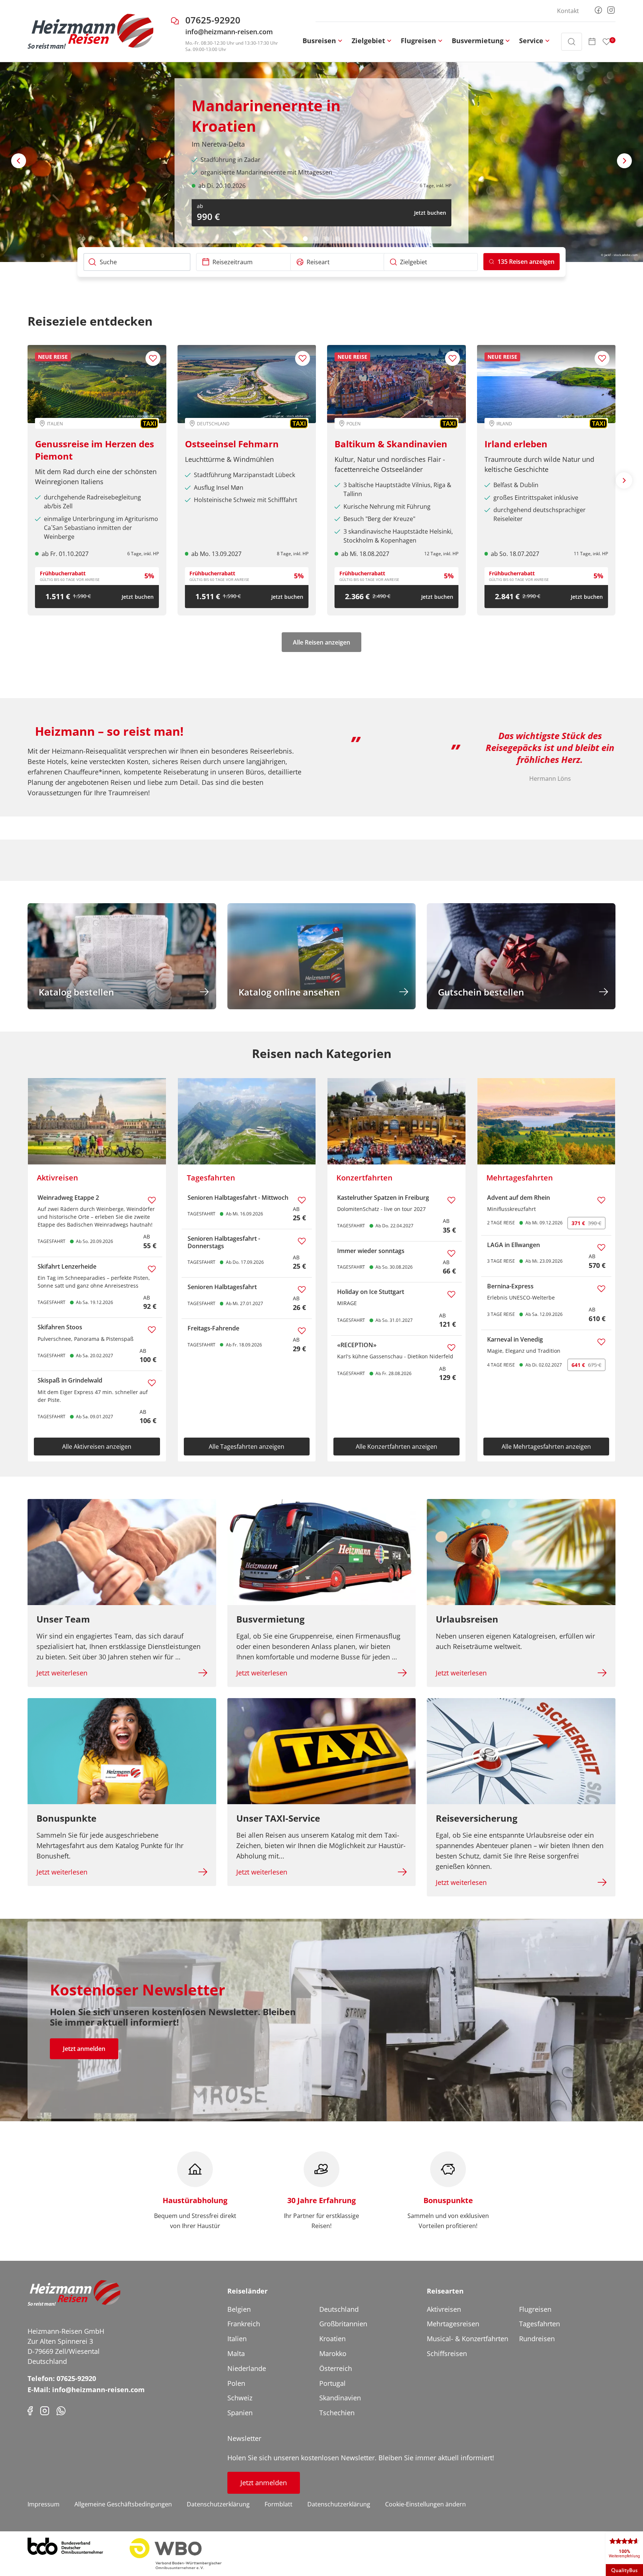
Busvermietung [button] (478, 41)
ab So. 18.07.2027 (515, 554)
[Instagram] (611, 9)
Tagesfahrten (540, 2324)
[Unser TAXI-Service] (322, 1751)
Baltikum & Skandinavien (391, 444)
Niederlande (247, 2368)
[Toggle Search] (572, 42)
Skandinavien (340, 2398)
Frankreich (244, 2324)
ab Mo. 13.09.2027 (216, 554)
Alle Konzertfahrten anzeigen (396, 1447)
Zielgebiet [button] (368, 41)
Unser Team (63, 1619)
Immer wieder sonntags (371, 1251)
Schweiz (240, 2398)
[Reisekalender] (592, 42)
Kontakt (568, 11)
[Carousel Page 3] (327, 239)
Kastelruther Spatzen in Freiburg (383, 1198)
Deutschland (339, 2309)
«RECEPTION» (357, 1345)
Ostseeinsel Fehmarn (232, 444)
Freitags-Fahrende (213, 1328)
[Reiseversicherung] (521, 1751)
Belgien (239, 2309)
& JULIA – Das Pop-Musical (287, 110)
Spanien (240, 2413)
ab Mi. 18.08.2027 (365, 554)
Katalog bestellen (76, 992)
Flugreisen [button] (418, 41)
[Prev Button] (19, 161)
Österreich (336, 2368)
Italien (237, 2339)
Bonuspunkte (66, 1818)
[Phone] (61, 2410)
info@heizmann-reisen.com (229, 32)
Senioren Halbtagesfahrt (222, 1287)
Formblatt (279, 2504)
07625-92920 (213, 20)
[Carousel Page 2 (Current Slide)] (316, 239)
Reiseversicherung (477, 1818)
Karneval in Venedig (515, 1339)
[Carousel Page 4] (338, 239)
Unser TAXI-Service (278, 1818)
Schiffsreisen (447, 2353)
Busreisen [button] (319, 41)
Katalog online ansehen (289, 992)
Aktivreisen (444, 2309)
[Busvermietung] (322, 1552)
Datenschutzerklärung (218, 2504)
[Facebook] (598, 9)
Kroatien (332, 2339)
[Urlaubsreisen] (521, 1552)
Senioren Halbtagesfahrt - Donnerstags (224, 1242)
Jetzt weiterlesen (62, 1673)
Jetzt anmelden (84, 2049)
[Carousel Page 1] (305, 239)
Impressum (44, 2504)
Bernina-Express (510, 1286)
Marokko (333, 2353)
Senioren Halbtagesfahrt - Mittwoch (238, 1198)
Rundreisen (537, 2339)
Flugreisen (535, 2309)
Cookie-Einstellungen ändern (426, 2504)
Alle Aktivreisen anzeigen (97, 1447)
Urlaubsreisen (467, 1619)
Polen (236, 2383)
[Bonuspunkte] (122, 1751)
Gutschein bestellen (481, 992)
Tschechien (337, 2413)
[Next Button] (624, 161)
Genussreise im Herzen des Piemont (95, 450)
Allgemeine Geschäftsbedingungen (123, 2504)
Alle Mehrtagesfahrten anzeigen (546, 1447)
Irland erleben (516, 444)
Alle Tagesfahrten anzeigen (247, 1447)
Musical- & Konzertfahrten (468, 2339)
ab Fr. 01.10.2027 (65, 554)
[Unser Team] (122, 1552)
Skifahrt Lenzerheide (67, 1266)
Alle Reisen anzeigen (321, 642)
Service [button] (531, 41)
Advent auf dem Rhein (519, 1198)
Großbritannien (343, 2324)
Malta (236, 2353)
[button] (522, 262)
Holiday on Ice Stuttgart (371, 1292)
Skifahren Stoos (60, 1327)
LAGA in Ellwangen (514, 1245)
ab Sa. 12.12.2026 (222, 182)
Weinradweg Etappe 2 (68, 1198)
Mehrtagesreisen (453, 2324)
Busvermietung (271, 1619)
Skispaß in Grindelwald (70, 1380)
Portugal (332, 2383)
